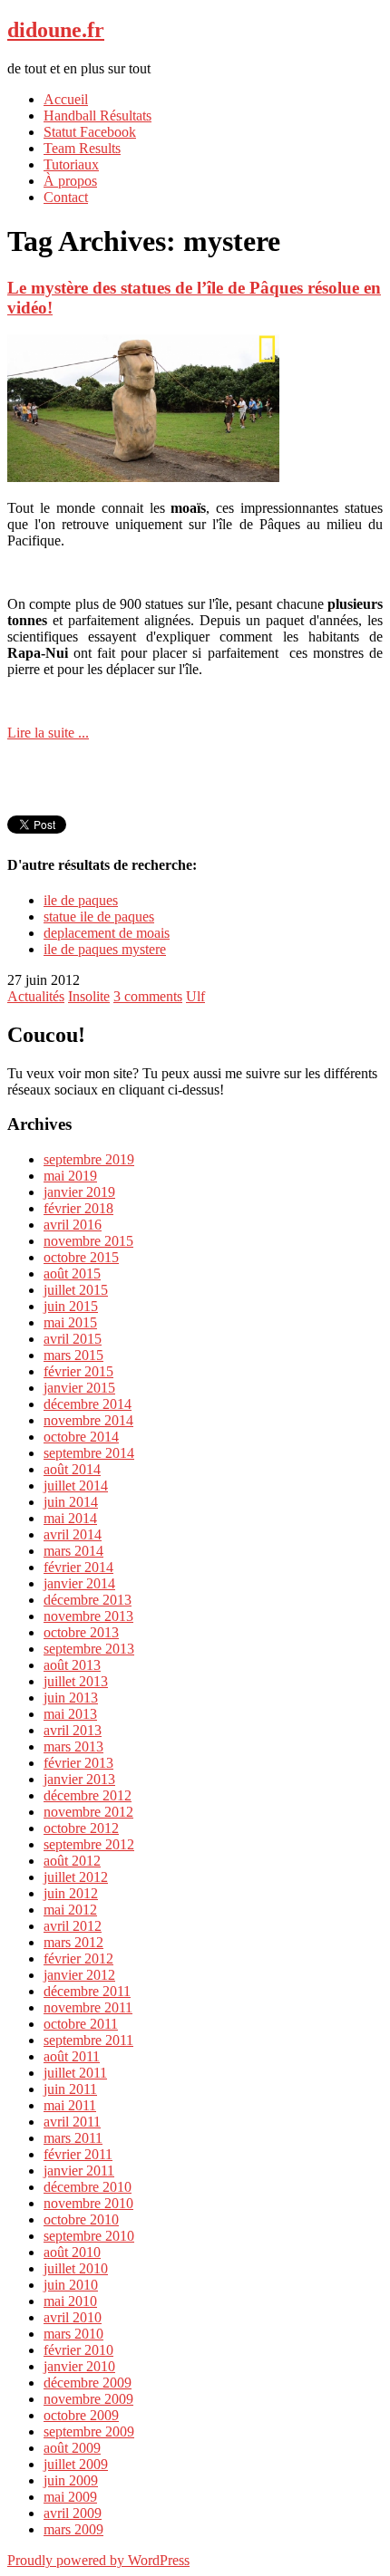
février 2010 (78, 2350)
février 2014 (78, 1567)
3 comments (148, 996)
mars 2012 (73, 1942)
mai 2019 (70, 1176)
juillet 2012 (76, 1877)
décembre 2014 (88, 1404)
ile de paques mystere (105, 949)
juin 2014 (71, 1502)
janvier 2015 (79, 1388)
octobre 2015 (81, 1257)
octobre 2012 (81, 1828)
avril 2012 (73, 1926)
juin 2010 (71, 2285)
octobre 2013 (81, 1632)
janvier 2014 (79, 1583)
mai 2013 (70, 1714)
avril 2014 (73, 1534)
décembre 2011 (87, 1991)
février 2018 (78, 1208)
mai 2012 (70, 1910)
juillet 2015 (76, 1290)
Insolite (89, 996)
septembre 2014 (89, 1453)
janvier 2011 (79, 2171)
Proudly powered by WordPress (98, 2560)
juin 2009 (71, 2480)
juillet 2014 (76, 1486)
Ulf (195, 996)
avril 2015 (73, 1339)
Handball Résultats (97, 116)
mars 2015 (73, 1355)
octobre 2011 (81, 2024)
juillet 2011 (75, 2073)
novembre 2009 (88, 2399)
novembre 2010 (88, 2203)
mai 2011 (70, 2105)
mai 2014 (70, 1518)
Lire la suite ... (48, 733)
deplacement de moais (107, 933)
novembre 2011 (88, 2007)
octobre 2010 (81, 2219)
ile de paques (81, 900)
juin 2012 (71, 1893)
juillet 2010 (76, 2268)
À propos (70, 181)
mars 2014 (73, 1551)
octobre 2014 (81, 1437)
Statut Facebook (90, 132)
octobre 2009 (81, 2415)
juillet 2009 (76, 2464)
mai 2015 (70, 1322)
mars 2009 (73, 2529)
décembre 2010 (88, 2187)
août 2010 (72, 2252)
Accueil (66, 99)
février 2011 (78, 2154)
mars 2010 (73, 2334)
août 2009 (72, 2448)
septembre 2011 (88, 2040)
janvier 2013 (79, 1779)
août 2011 (72, 2056)
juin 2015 (71, 1306)
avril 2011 (72, 2122)
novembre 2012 (88, 1812)
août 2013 (72, 1665)
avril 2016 (73, 1225)
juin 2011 (70, 2089)
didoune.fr (56, 30)
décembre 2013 (88, 1600)
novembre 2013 (88, 1616)
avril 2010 (73, 2317)
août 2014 (72, 1469)
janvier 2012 (79, 1975)
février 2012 (78, 1959)
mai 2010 (70, 2301)
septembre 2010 (89, 2236)
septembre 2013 (89, 1649)
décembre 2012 (88, 1795)
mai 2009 (70, 2497)
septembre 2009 (89, 2431)
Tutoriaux (71, 164)
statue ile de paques (99, 917)
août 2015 (72, 1274)
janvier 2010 (79, 2366)
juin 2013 (71, 1698)
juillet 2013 (76, 1681)
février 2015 (78, 1371)
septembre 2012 (89, 1844)
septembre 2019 (89, 1159)
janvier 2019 (79, 1192)
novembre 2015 (88, 1241)
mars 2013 (73, 1746)
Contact (66, 197)
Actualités (36, 996)
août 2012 (72, 1861)
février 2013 (78, 1763)
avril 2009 (73, 2513)
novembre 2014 (88, 1420)
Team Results (82, 148)
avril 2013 (73, 1730)
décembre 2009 (88, 2383)
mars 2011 (73, 2138)
